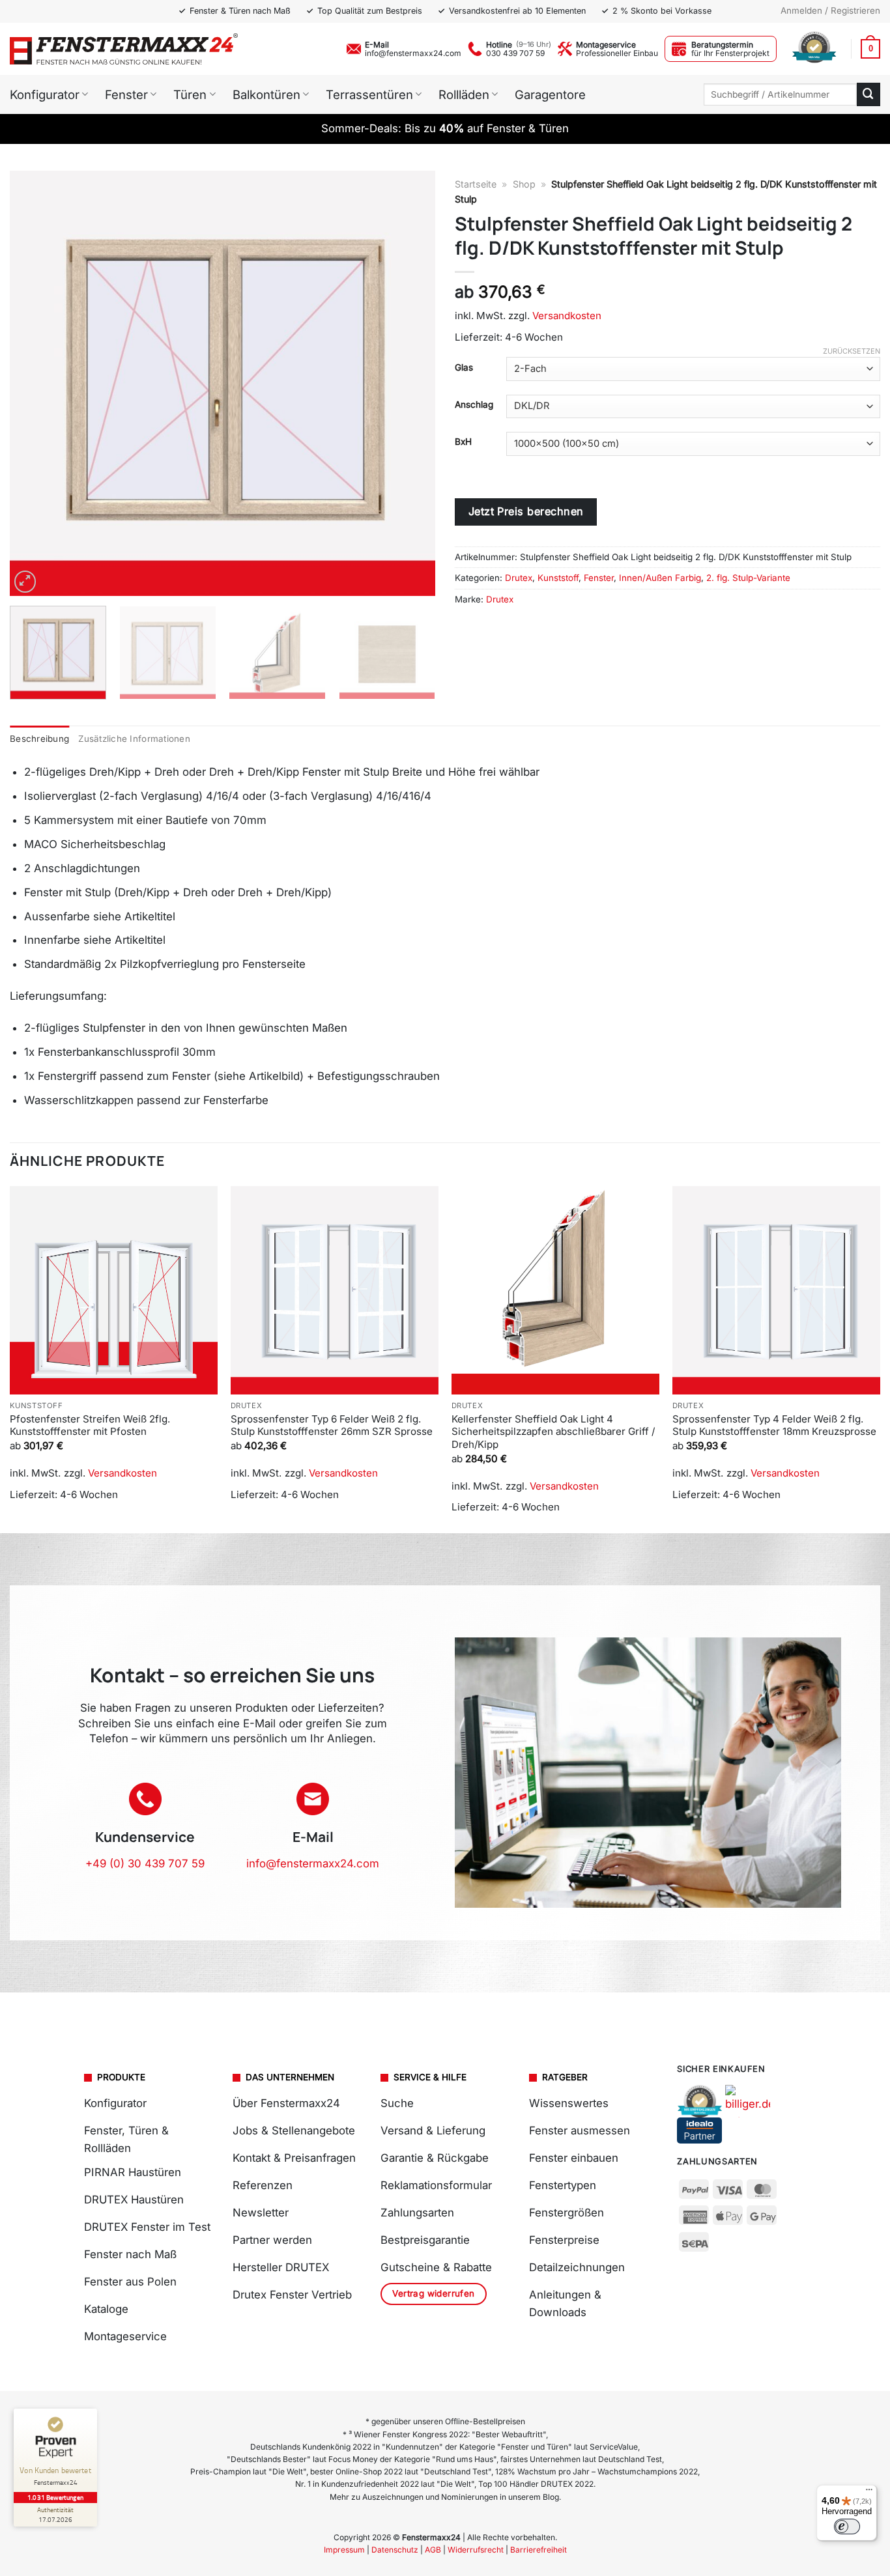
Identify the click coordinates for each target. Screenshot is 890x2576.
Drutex (519, 578)
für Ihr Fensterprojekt (730, 53)
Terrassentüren (369, 94)
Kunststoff (558, 578)
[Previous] (35, 383)
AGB (433, 2550)
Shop (524, 184)
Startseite (476, 184)
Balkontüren (266, 94)
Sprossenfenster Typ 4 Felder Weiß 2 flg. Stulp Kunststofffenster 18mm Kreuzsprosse (774, 1425)
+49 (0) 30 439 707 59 (145, 1863)
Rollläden (464, 94)
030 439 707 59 (515, 53)
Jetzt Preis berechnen (526, 511)
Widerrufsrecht (476, 2550)
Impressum (344, 2550)
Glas (464, 367)
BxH (463, 442)
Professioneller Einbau (617, 53)
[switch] (847, 2526)
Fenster (126, 94)
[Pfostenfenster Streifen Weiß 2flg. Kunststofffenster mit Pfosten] (114, 1290)
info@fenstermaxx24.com (413, 53)
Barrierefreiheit (538, 2550)
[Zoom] (25, 582)
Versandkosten (567, 316)
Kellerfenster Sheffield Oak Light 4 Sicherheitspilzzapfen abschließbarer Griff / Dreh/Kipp (553, 1432)
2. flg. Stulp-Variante (748, 578)
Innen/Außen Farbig (660, 578)
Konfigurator (45, 94)
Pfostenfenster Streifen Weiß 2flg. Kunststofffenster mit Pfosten (90, 1425)
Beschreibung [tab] (39, 739)
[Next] (410, 383)
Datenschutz (395, 2550)
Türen (190, 94)
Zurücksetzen (852, 351)
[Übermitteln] (868, 94)
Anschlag (474, 404)
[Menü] (869, 2493)
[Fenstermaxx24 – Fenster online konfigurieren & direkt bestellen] (124, 49)
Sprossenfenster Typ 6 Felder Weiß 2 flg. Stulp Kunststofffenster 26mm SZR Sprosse (332, 1425)
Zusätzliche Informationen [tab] (134, 739)
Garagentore (550, 94)
